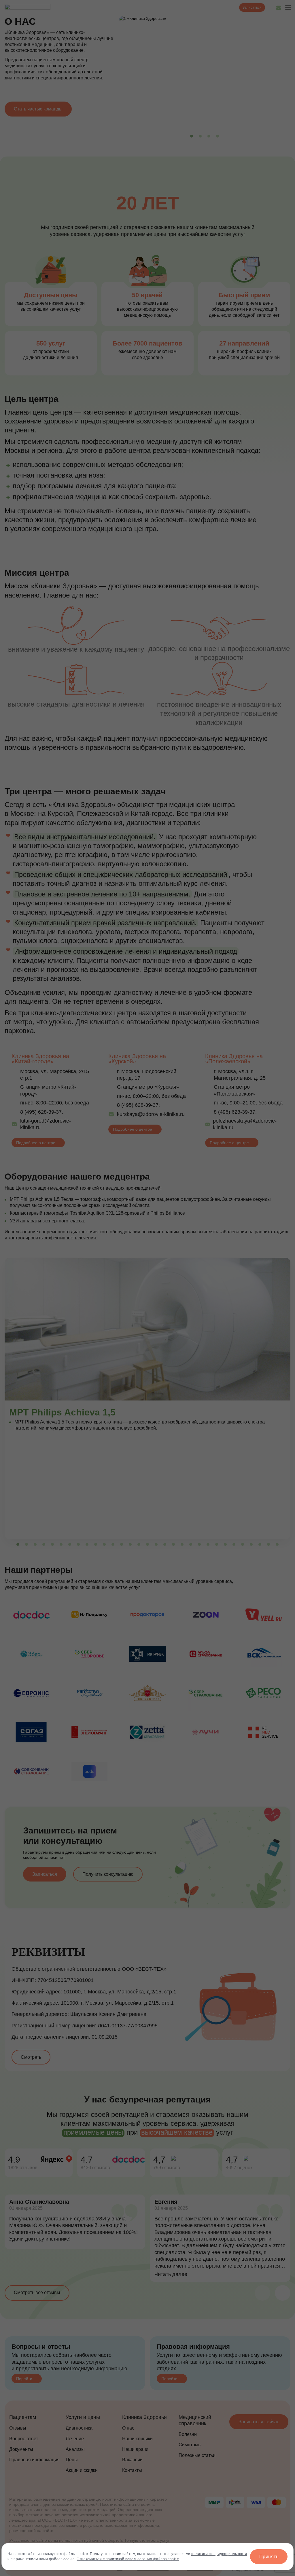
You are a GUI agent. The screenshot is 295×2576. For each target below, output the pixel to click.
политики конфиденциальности (219, 2554)
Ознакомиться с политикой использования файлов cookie (128, 2559)
